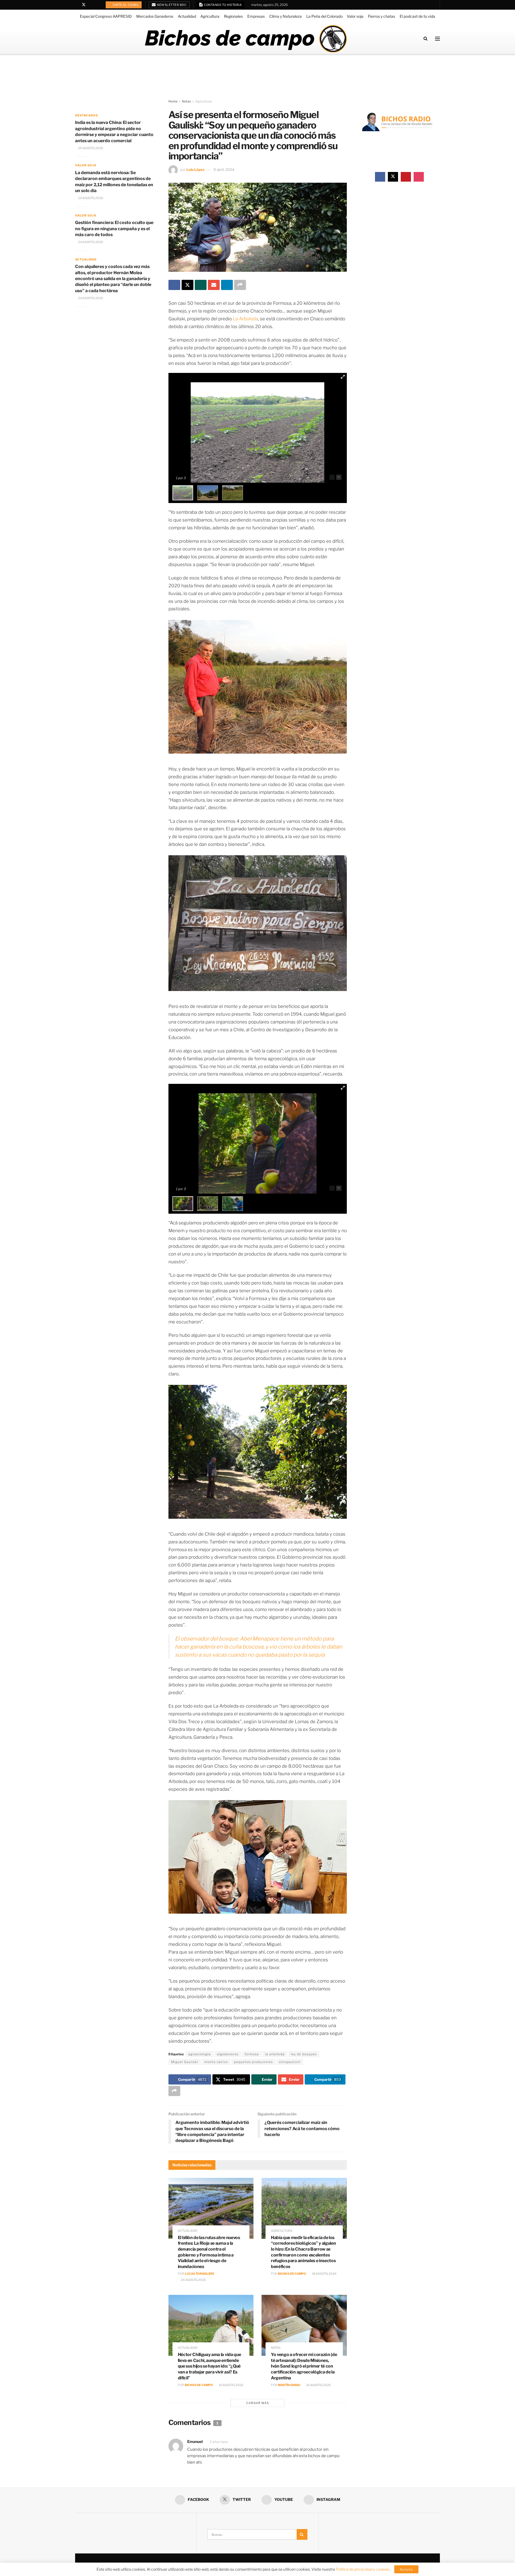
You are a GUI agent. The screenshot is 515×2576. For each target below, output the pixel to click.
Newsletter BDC (172, 5)
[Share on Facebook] (174, 285)
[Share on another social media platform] (240, 285)
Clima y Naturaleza (286, 16)
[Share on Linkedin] (227, 285)
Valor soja (355, 16)
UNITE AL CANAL (126, 5)
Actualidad (187, 16)
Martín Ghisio (289, 2385)
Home (173, 101)
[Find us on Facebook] (77, 5)
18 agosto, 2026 (324, 2274)
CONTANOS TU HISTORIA (223, 5)
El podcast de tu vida (417, 16)
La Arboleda (245, 319)
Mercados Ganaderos (155, 16)
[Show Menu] (437, 39)
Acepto (406, 2569)
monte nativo (216, 2062)
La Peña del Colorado (324, 16)
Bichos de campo (292, 2274)
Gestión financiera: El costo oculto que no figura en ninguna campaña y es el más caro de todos (114, 229)
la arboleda (275, 2054)
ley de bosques (304, 2054)
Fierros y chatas (382, 16)
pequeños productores (253, 2062)
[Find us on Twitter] (84, 5)
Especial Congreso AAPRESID (106, 16)
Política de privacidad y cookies (363, 2569)
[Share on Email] (214, 285)
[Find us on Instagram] (98, 5)
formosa (252, 2054)
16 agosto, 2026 (231, 2385)
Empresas (256, 16)
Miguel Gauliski (185, 2062)
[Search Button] (426, 38)
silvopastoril (290, 2062)
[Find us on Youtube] (91, 5)
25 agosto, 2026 (90, 148)
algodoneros (228, 2054)
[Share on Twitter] (187, 285)
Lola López (196, 170)
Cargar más (258, 2403)
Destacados (87, 115)
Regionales (233, 16)
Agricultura (210, 16)
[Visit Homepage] (246, 39)
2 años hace (219, 2442)
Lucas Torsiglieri (199, 2274)
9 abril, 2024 (224, 170)
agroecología (200, 2054)
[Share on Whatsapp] (201, 285)
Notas (186, 101)
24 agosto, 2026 (193, 2280)
